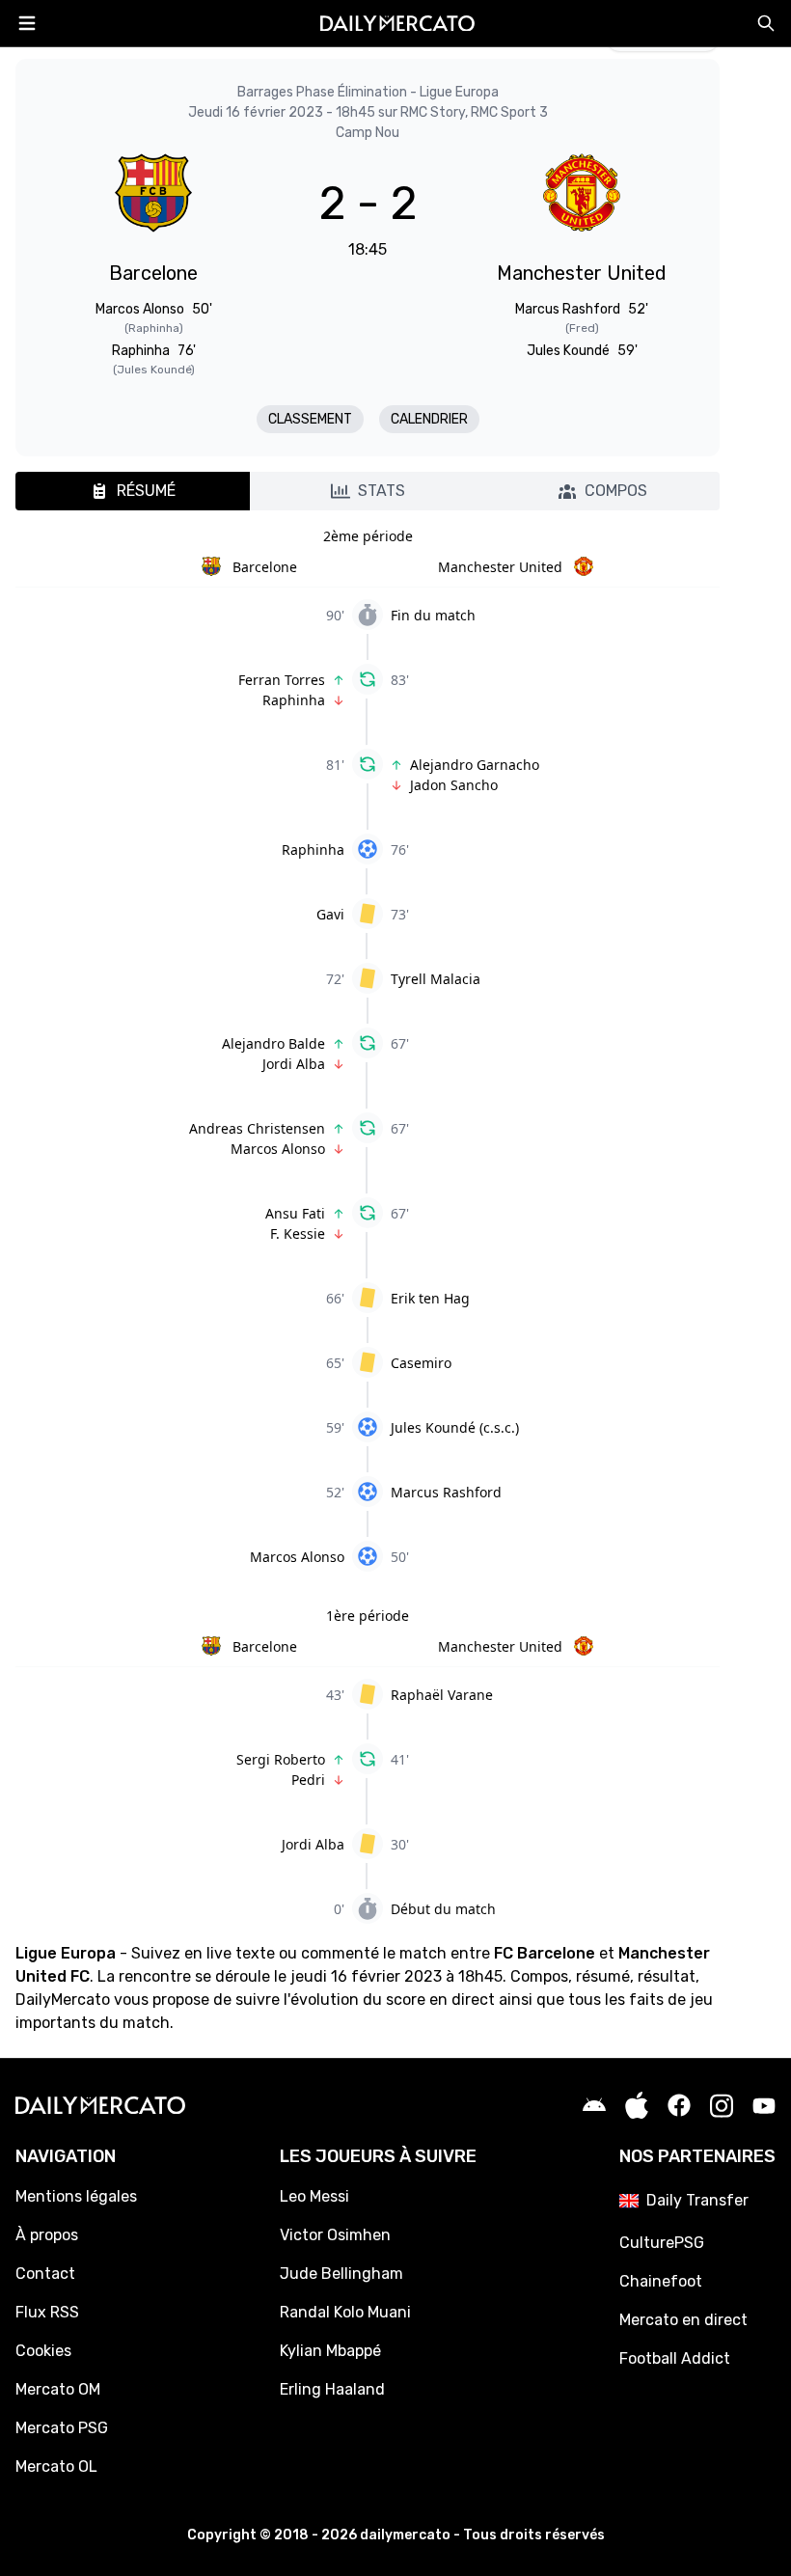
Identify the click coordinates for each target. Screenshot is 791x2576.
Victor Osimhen (335, 2235)
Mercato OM (58, 2389)
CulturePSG (662, 2243)
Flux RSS (47, 2312)
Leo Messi (314, 2196)
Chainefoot (661, 2281)
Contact (45, 2274)
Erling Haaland (332, 2389)
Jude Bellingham (341, 2274)
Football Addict (675, 2358)
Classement (310, 419)
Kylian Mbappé (330, 2351)
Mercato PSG (62, 2428)
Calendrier (429, 419)
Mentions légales (76, 2196)
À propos (47, 2235)
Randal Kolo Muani (345, 2312)
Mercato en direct (683, 2320)
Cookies (43, 2351)
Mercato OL (56, 2466)
